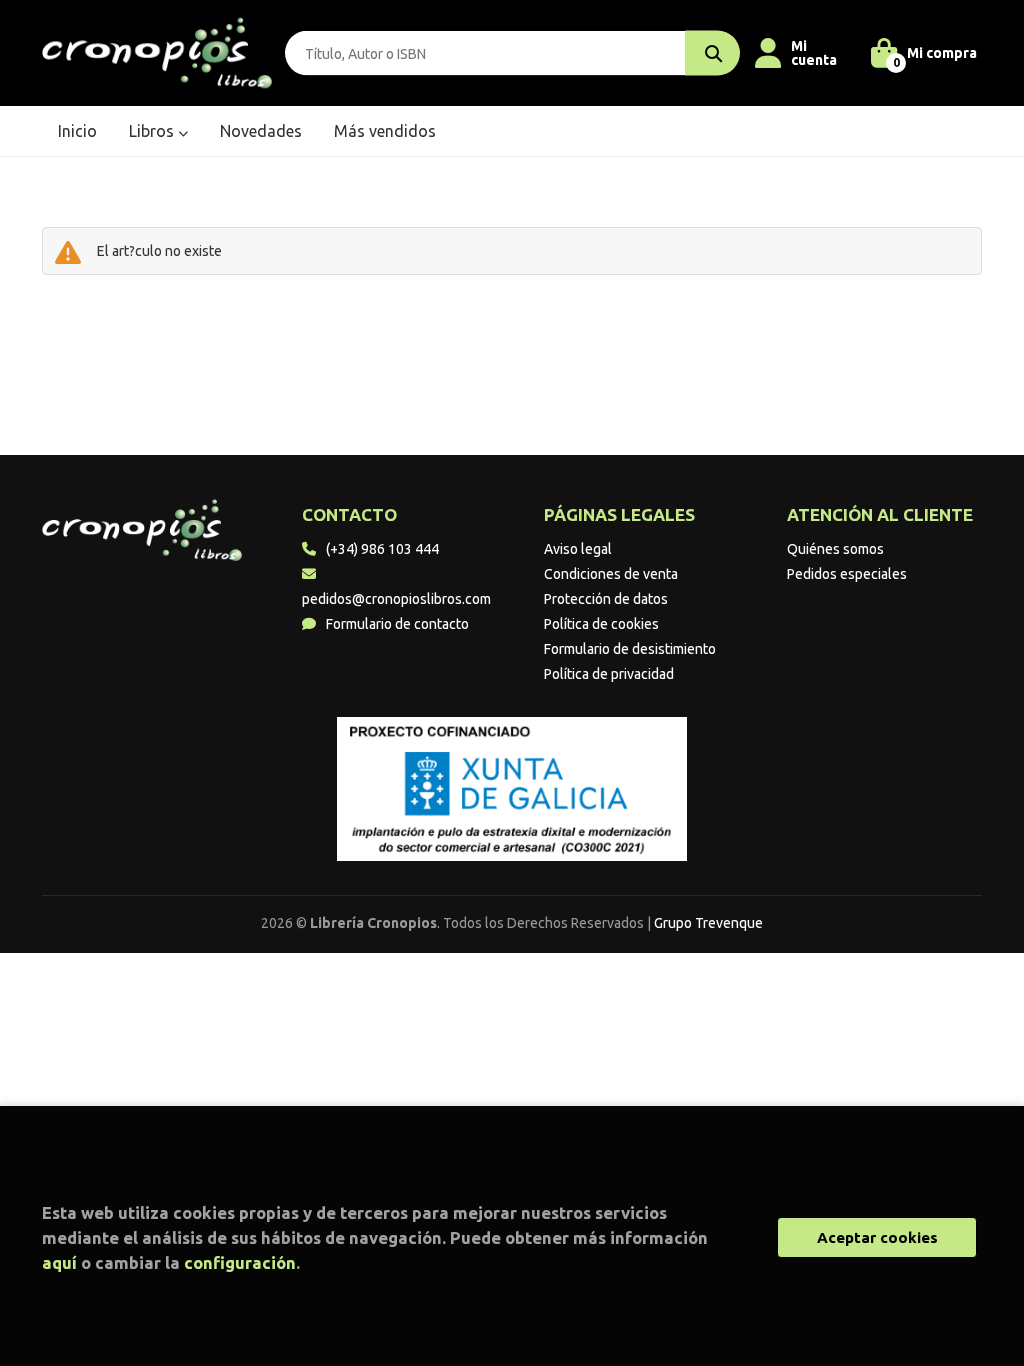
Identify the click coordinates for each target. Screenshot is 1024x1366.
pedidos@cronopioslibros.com (396, 599)
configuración (240, 1262)
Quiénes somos (835, 549)
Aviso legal (578, 549)
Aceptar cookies (877, 1237)
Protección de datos (606, 599)
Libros (153, 131)
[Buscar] (712, 53)
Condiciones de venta (611, 574)
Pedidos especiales (847, 574)
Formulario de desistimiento (630, 649)
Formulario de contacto (397, 624)
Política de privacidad (609, 674)
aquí (59, 1262)
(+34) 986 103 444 (382, 549)
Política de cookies (601, 624)
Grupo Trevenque (708, 923)
